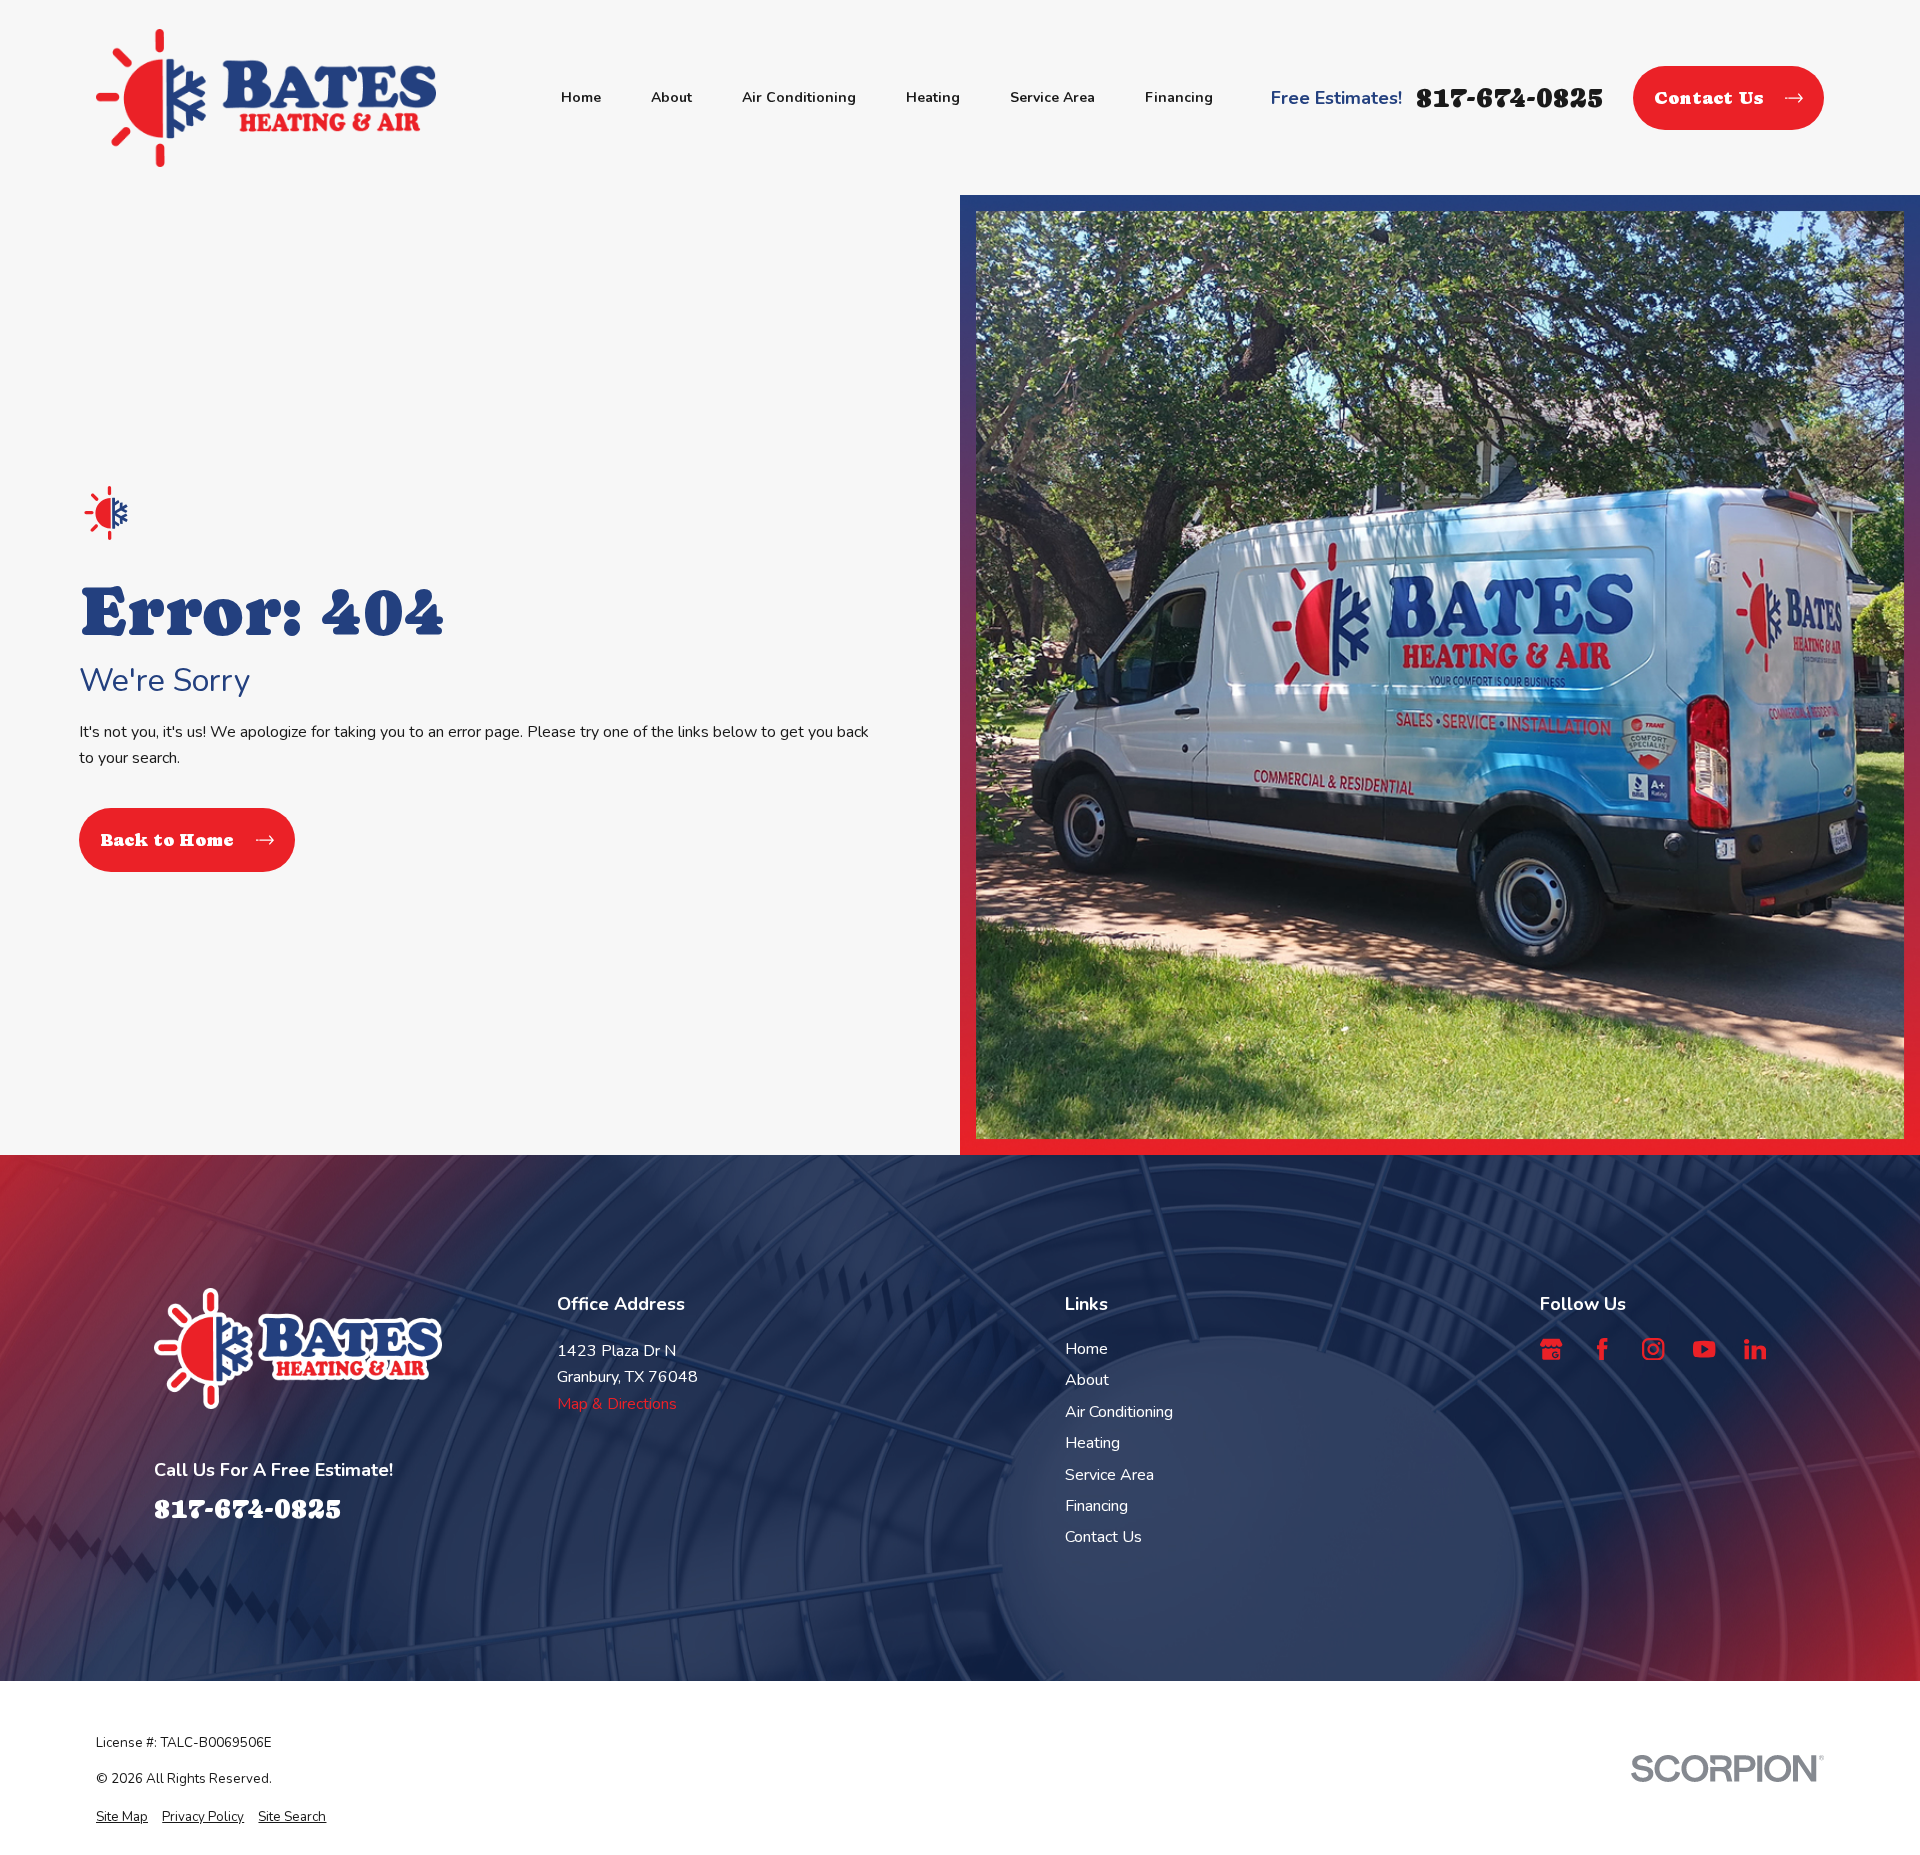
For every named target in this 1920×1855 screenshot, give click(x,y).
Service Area (1109, 1475)
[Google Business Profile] (1551, 1349)
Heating (1092, 1443)
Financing (1096, 1506)
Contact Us (1708, 97)
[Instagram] (1653, 1349)
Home (1086, 1349)
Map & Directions (617, 1404)
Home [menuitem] (581, 97)
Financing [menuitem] (1179, 97)
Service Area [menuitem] (1052, 97)
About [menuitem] (671, 97)
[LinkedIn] (1755, 1349)
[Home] (266, 98)
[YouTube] (1704, 1349)
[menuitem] (122, 1817)
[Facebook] (1602, 1349)
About (1087, 1380)
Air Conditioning (1119, 1412)
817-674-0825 (1510, 97)
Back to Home (167, 839)
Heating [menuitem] (933, 97)
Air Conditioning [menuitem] (799, 97)
